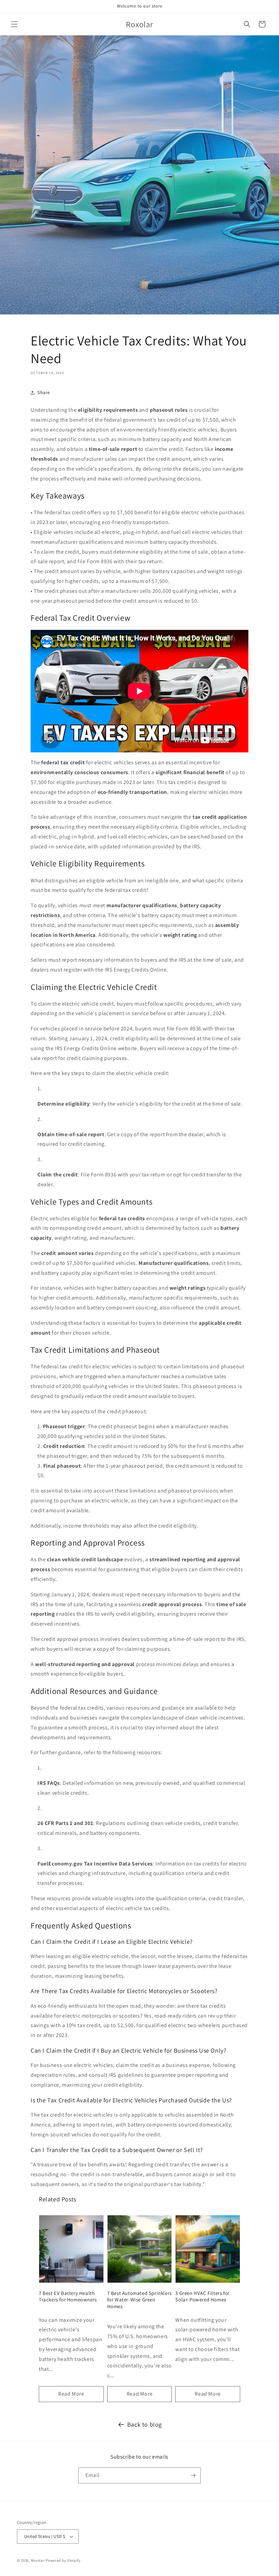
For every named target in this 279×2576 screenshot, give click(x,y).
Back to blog (145, 2424)
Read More (71, 2394)
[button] (14, 24)
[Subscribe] (193, 2475)
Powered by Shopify (63, 2560)
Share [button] (44, 392)
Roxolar (38, 2560)
